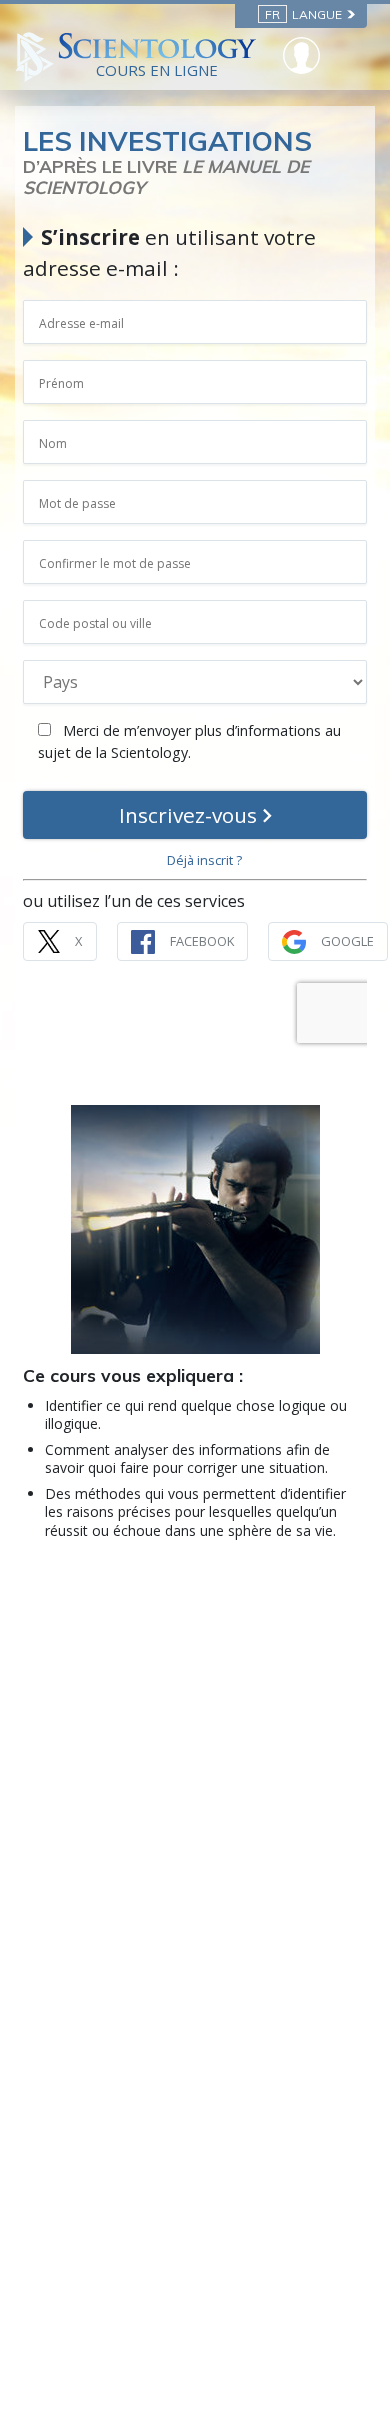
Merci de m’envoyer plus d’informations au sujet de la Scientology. (189, 741)
